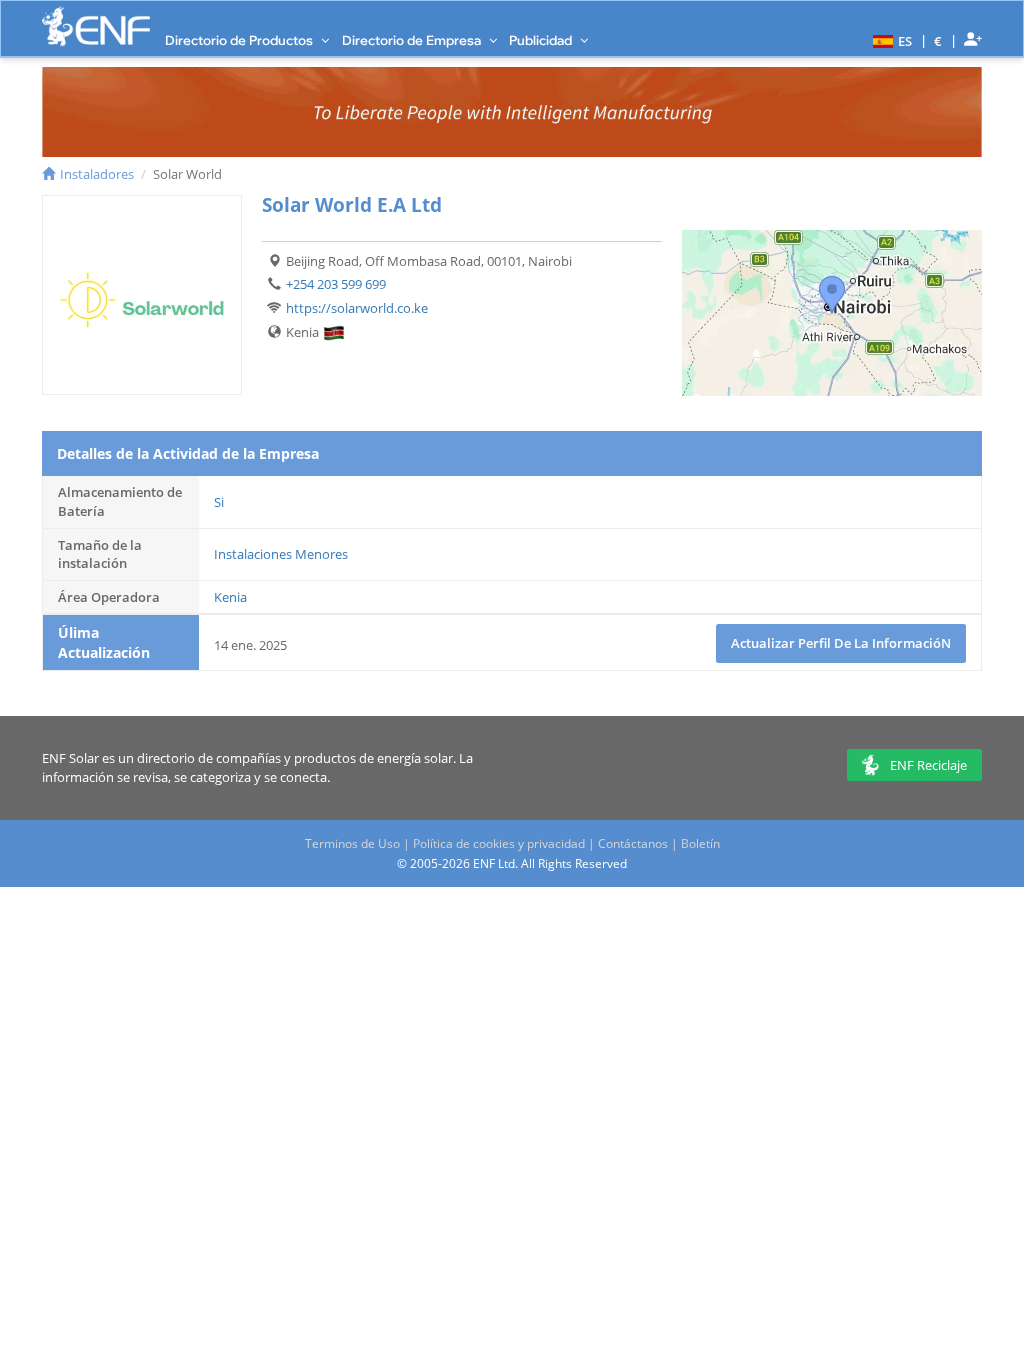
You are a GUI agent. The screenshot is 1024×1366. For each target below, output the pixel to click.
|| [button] (938, 40)
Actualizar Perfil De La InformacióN (841, 643)
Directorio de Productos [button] (240, 40)
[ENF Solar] (96, 26)
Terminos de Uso (352, 843)
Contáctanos (633, 843)
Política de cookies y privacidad (499, 843)
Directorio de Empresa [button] (413, 40)
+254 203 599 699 (336, 284)
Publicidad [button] (542, 40)
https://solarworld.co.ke (357, 308)
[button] (890, 40)
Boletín (700, 843)
